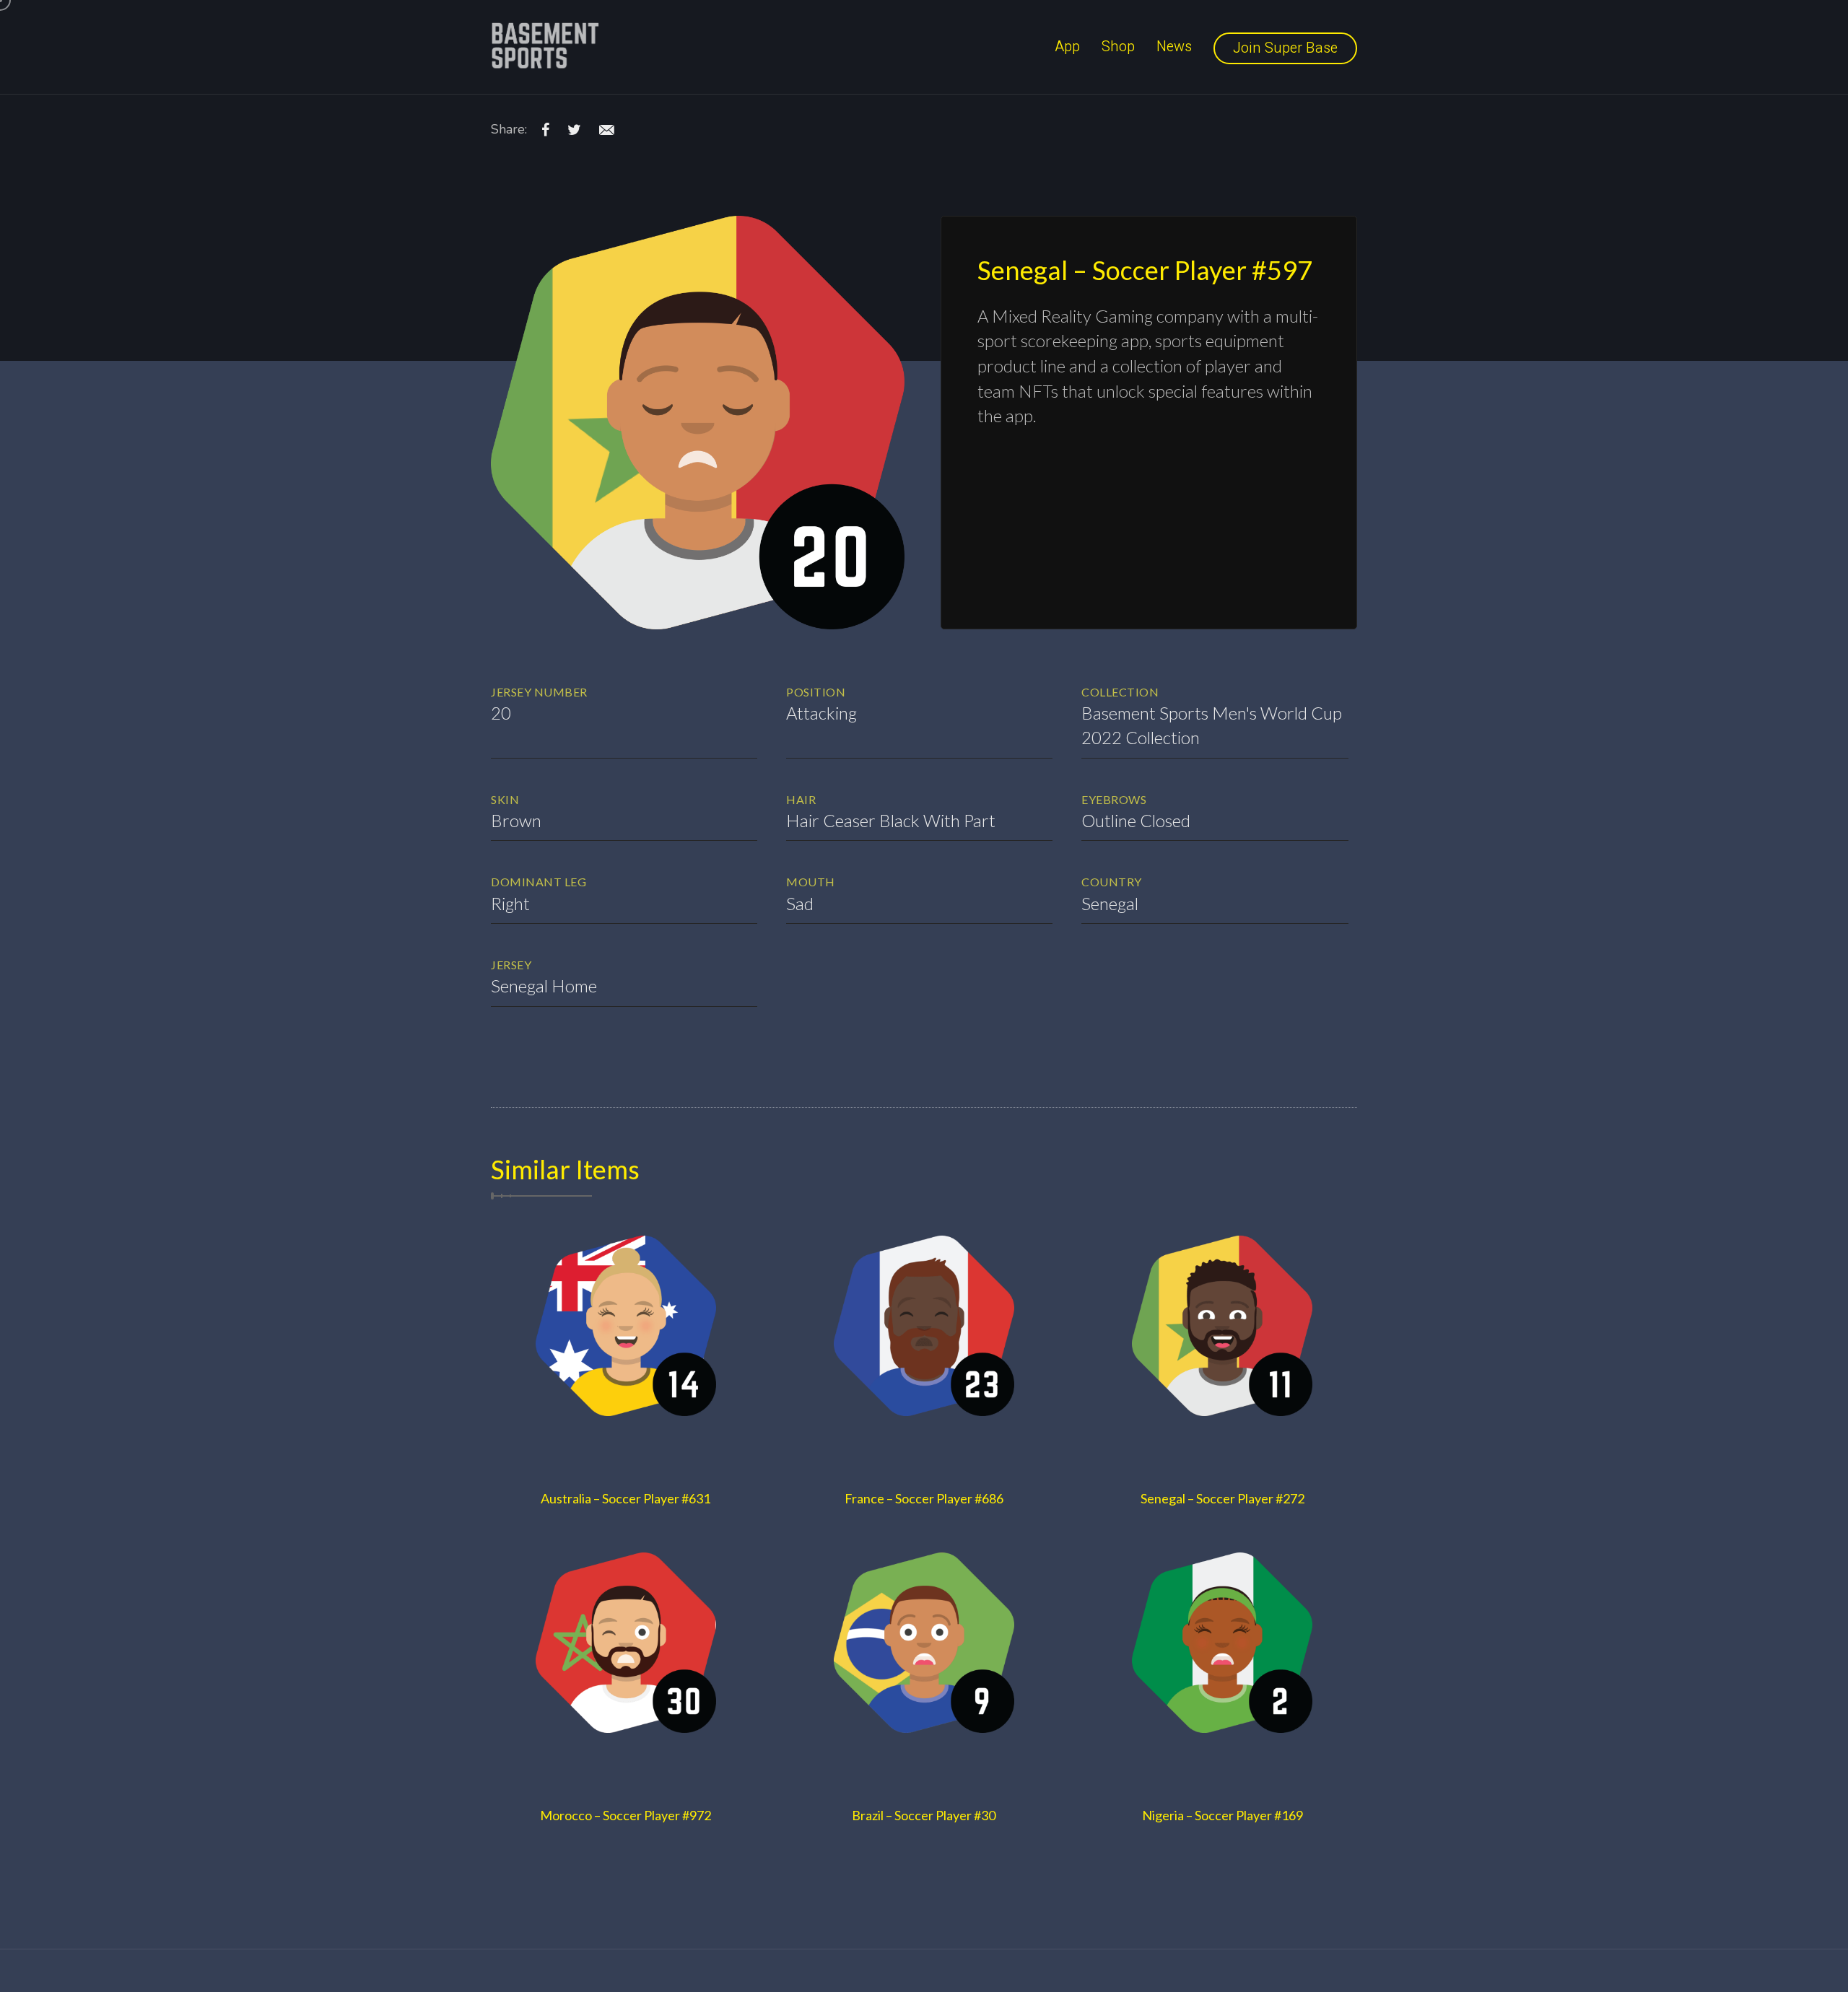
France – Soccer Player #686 (924, 1498)
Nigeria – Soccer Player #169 (1222, 1815)
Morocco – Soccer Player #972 (626, 1815)
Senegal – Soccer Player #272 (1222, 1498)
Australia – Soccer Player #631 (626, 1498)
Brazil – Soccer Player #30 (924, 1815)
